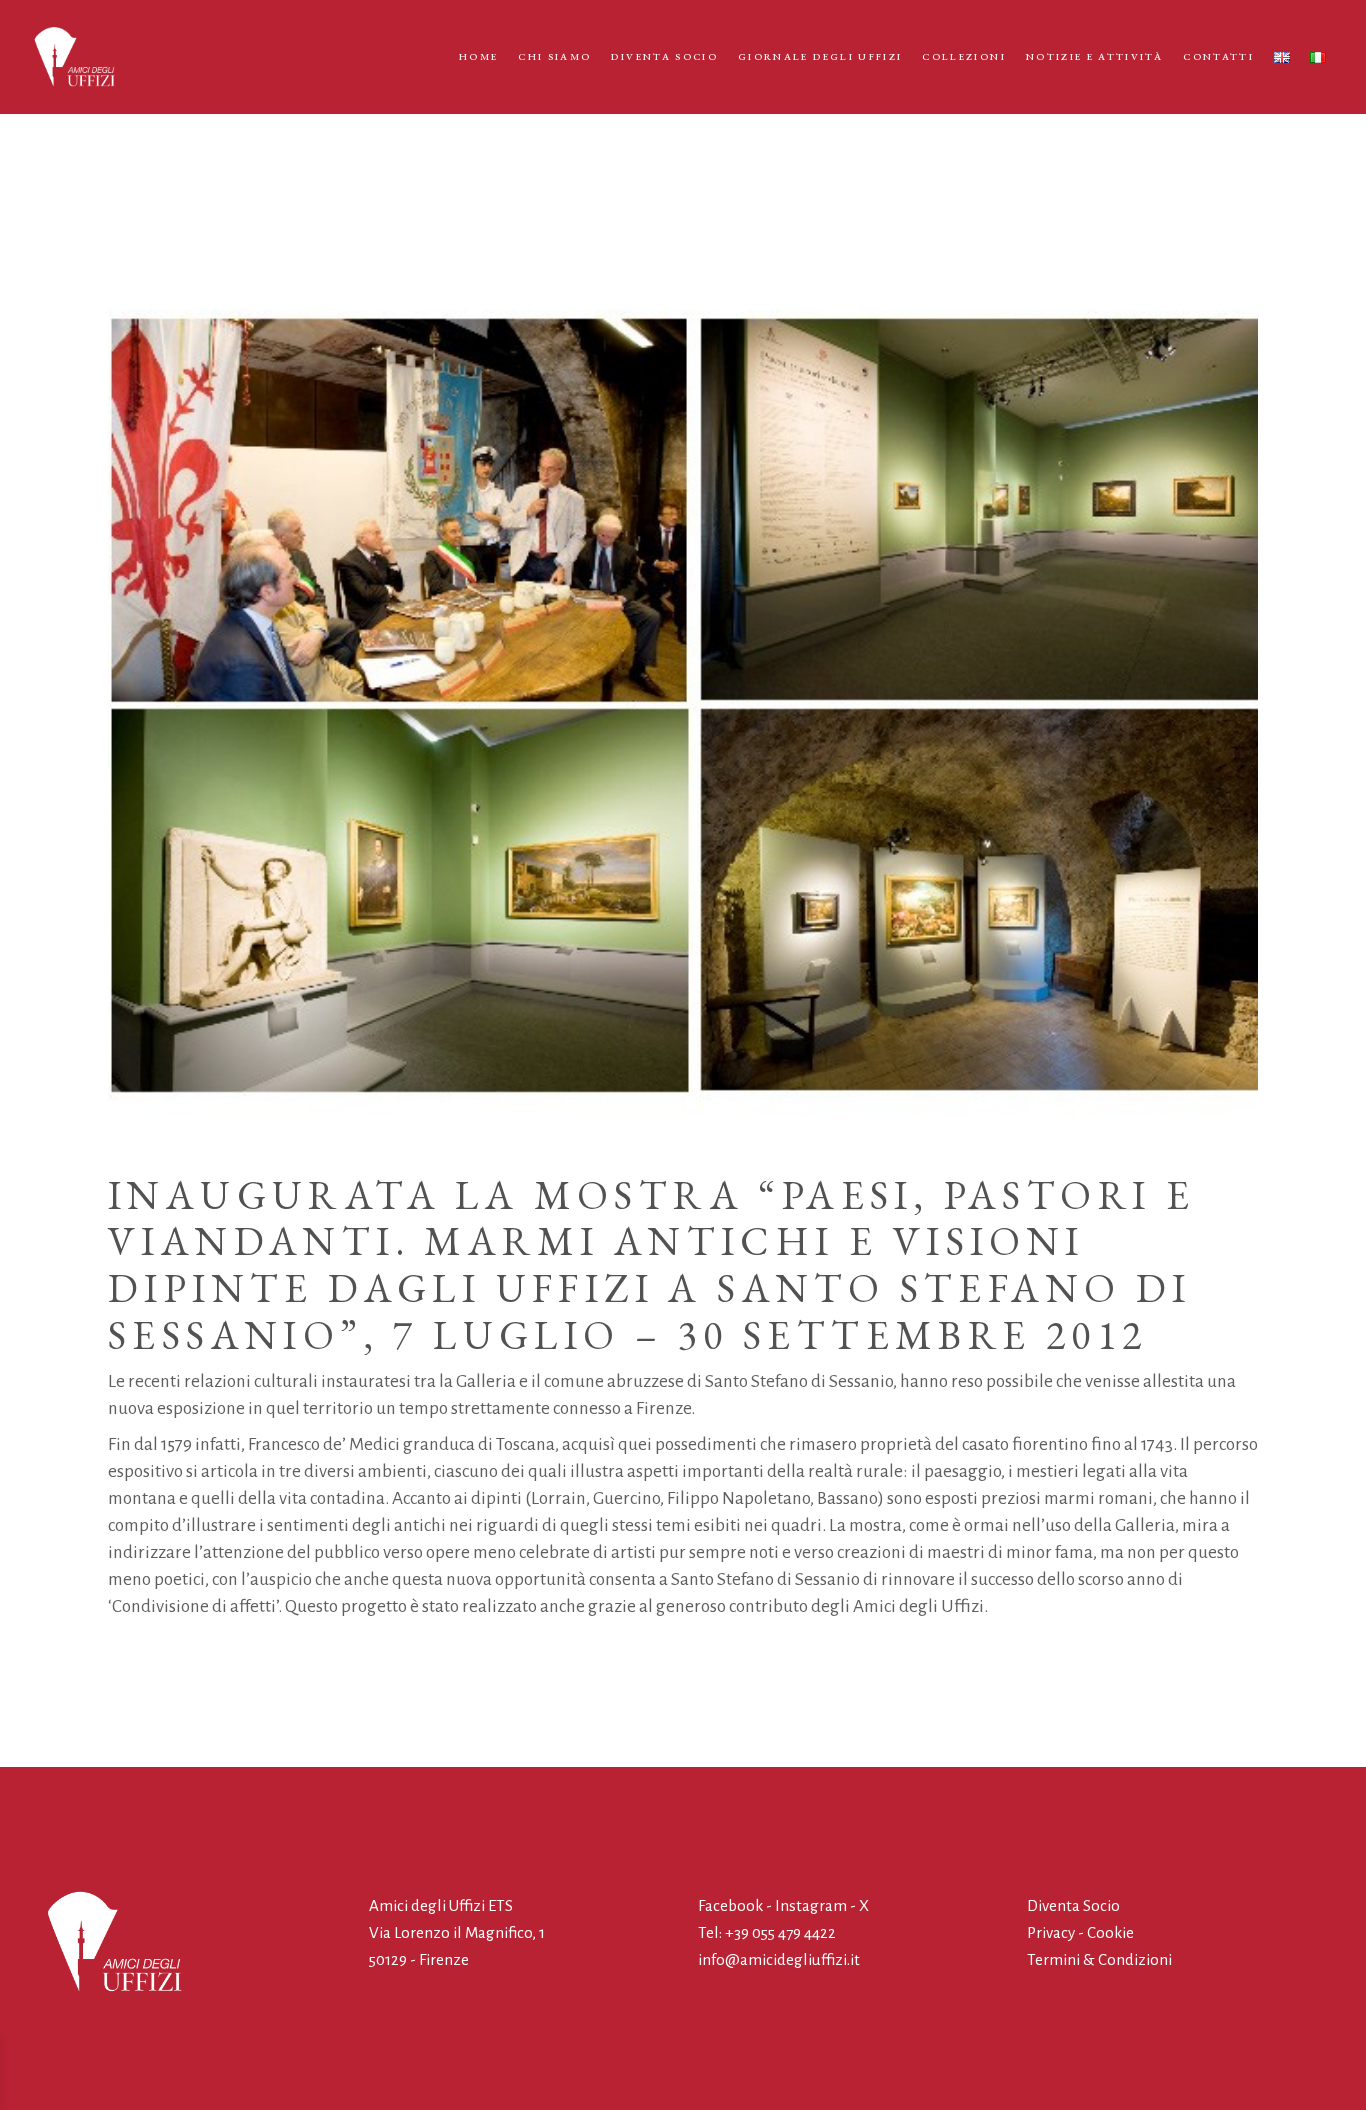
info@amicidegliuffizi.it (779, 1959)
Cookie (1110, 1932)
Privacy (1051, 1932)
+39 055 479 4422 (780, 1932)
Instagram (811, 1905)
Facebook (732, 1905)
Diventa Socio (1073, 1905)
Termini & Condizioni (1099, 1959)
